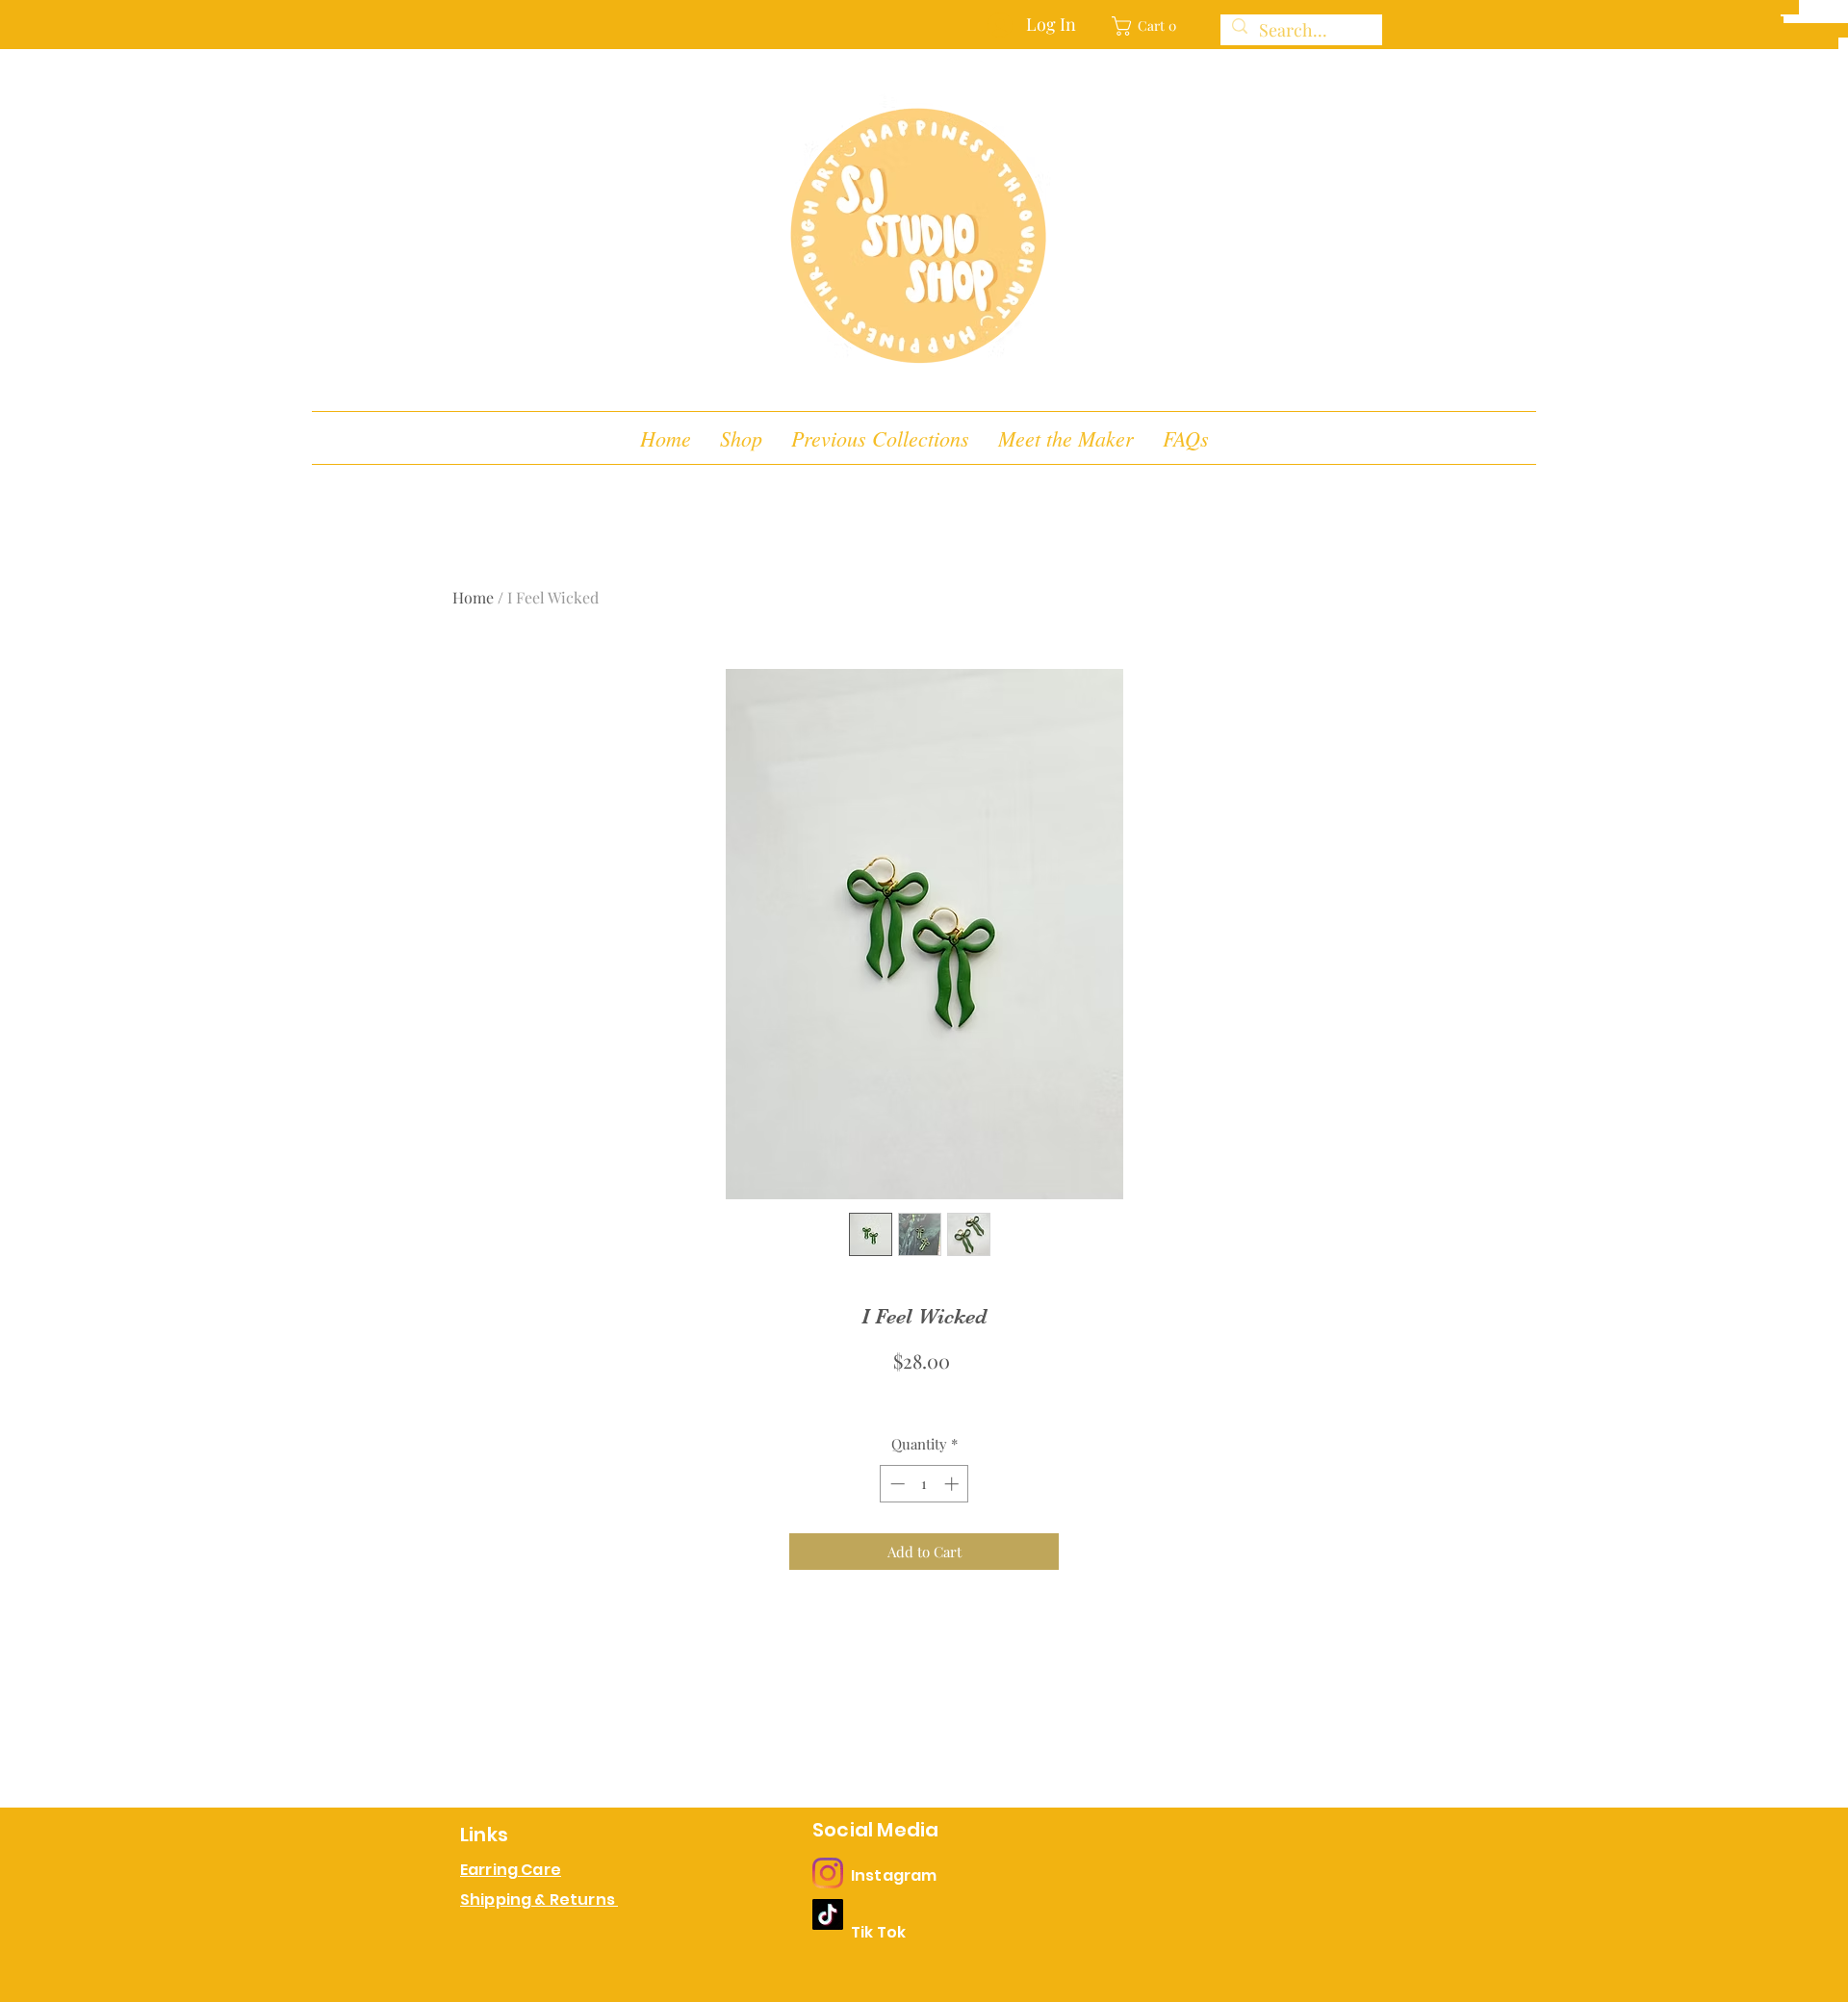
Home (473, 597)
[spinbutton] (924, 1484)
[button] (1150, 26)
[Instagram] (828, 1873)
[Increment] (953, 1484)
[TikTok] (828, 1914)
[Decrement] (896, 1484)
